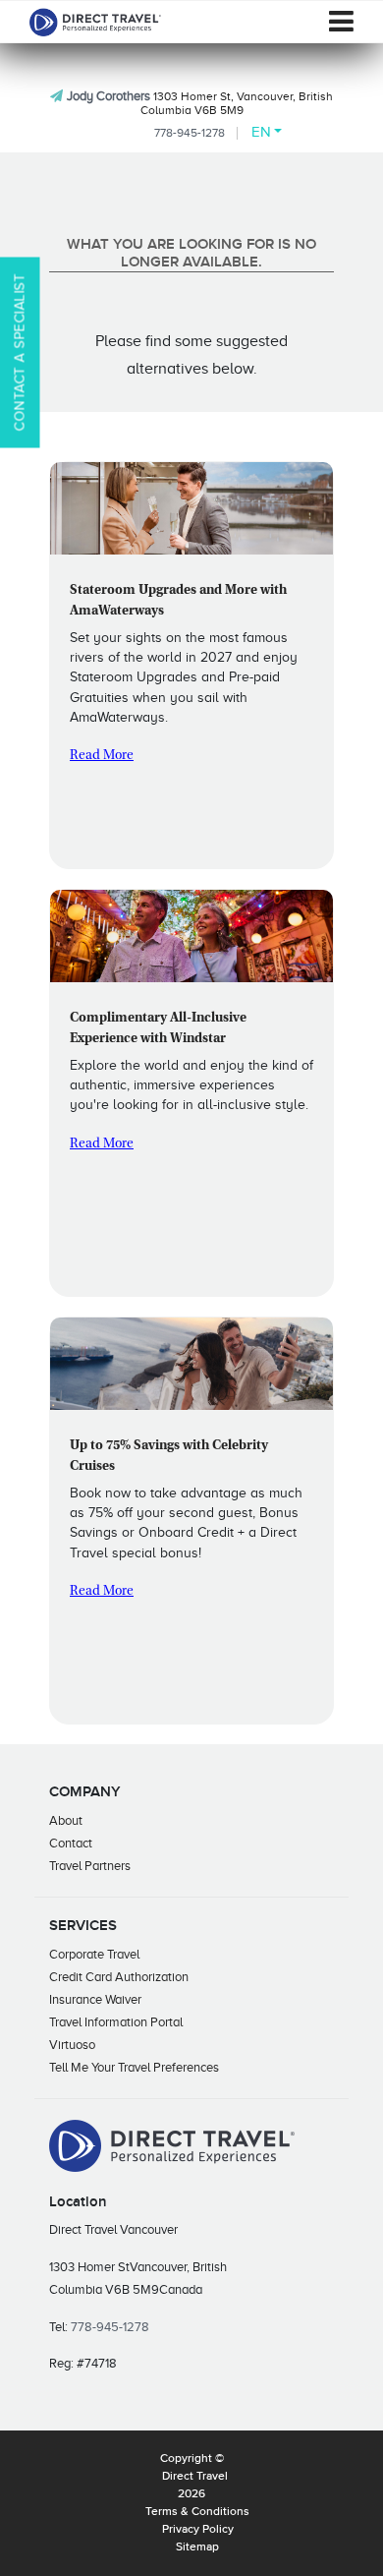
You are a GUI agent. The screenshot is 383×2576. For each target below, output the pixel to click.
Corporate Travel (94, 1954)
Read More (102, 756)
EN (261, 132)
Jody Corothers (109, 96)
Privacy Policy (198, 2530)
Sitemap (197, 2547)
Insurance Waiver (95, 1999)
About (66, 1820)
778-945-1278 (190, 133)
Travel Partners (90, 1866)
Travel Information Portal (116, 2022)
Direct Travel (195, 2477)
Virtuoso (72, 2045)
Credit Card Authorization (119, 1977)
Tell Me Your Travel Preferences (134, 2067)
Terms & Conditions (197, 2512)
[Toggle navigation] (341, 22)
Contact (71, 1843)
